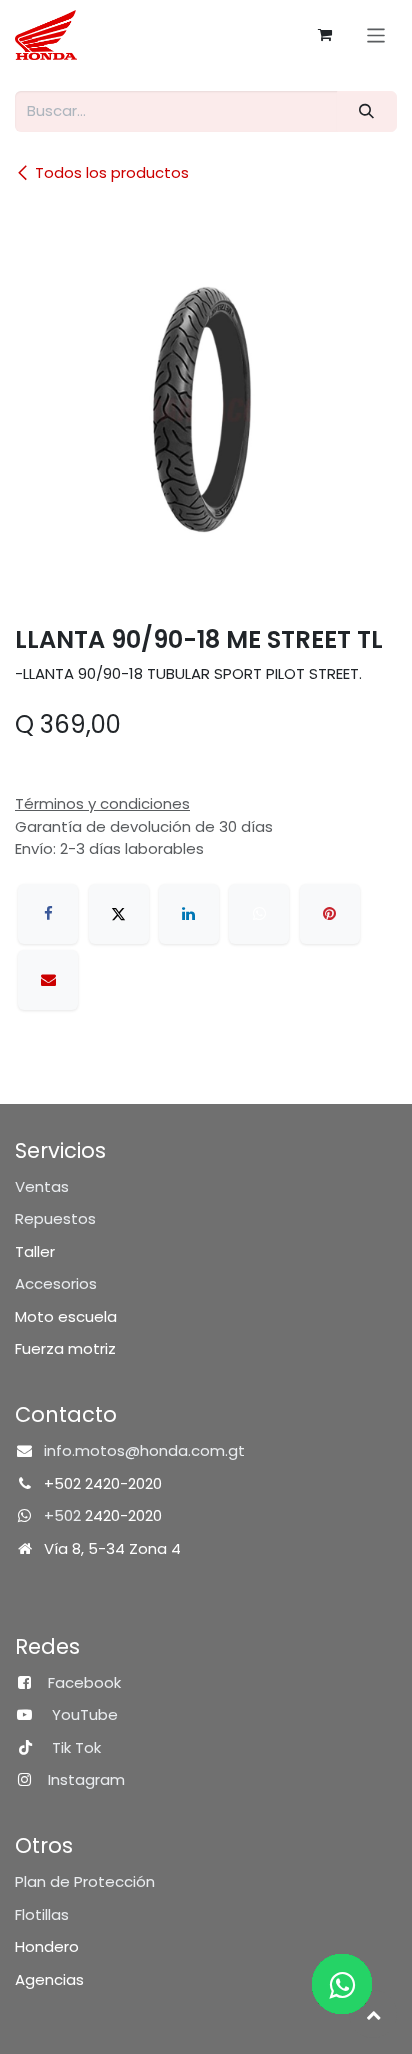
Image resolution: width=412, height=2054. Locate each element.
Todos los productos (112, 172)
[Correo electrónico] (48, 980)
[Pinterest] (330, 914)
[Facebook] (48, 914)
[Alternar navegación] (376, 34)
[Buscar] (367, 111)
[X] (119, 914)
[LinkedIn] (189, 914)
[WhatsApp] (259, 914)
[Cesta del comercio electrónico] (325, 35)
